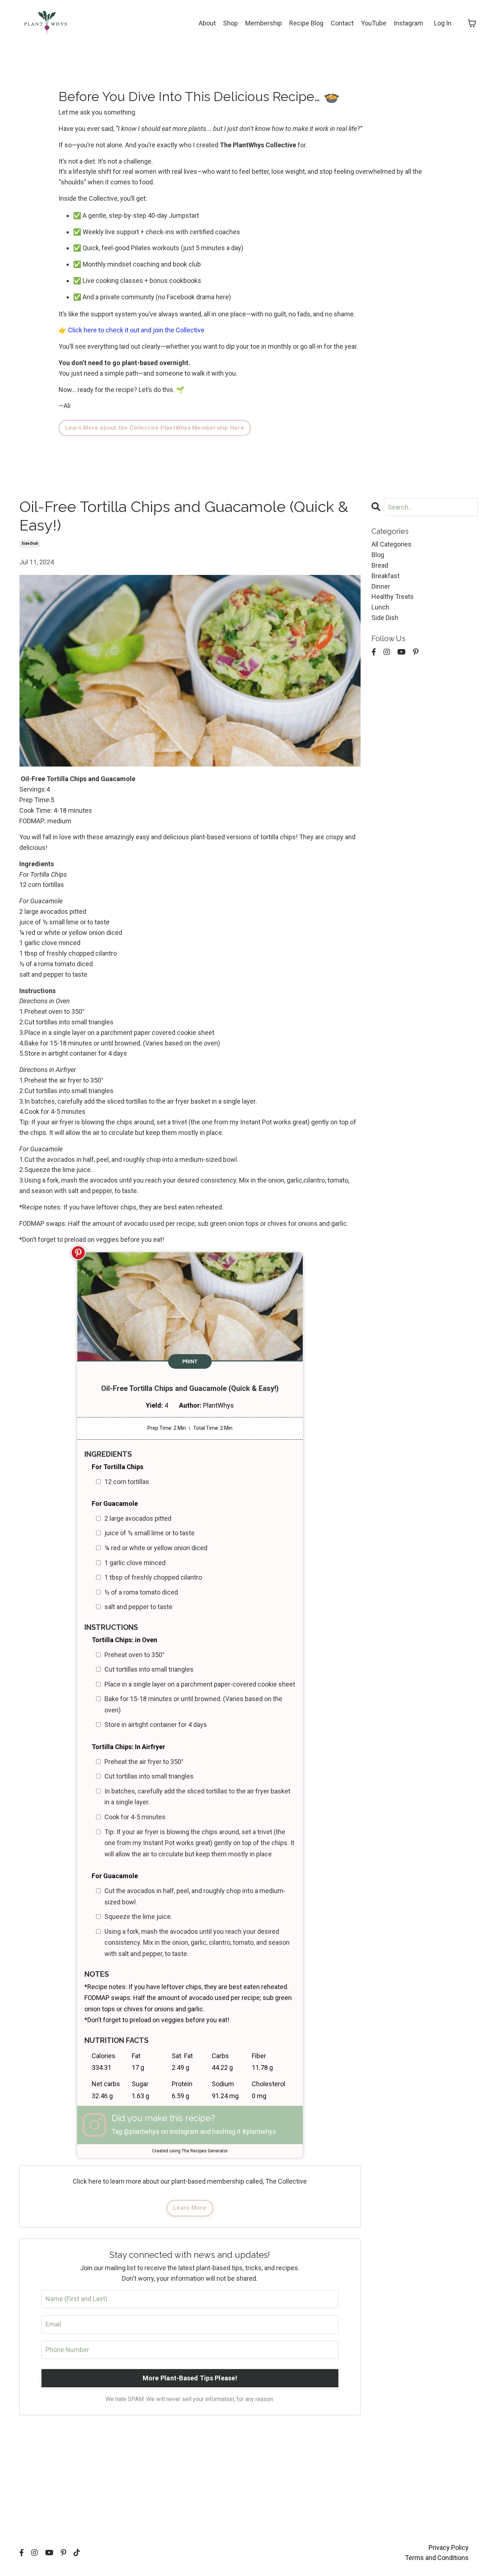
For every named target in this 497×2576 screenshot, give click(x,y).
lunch (380, 607)
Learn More (190, 2208)
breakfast (385, 576)
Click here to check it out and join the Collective (136, 330)
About (207, 23)
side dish (30, 543)
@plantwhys (142, 2131)
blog (378, 555)
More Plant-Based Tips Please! (190, 2378)
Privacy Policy (449, 2547)
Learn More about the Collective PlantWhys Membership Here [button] (155, 428)
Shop (230, 23)
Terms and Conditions (437, 2558)
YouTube (374, 23)
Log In (443, 23)
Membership (264, 23)
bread (380, 565)
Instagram (408, 23)
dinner (381, 586)
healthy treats (393, 597)
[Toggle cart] (472, 23)
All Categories (391, 544)
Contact (342, 23)
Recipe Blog (306, 23)
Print (190, 1361)
